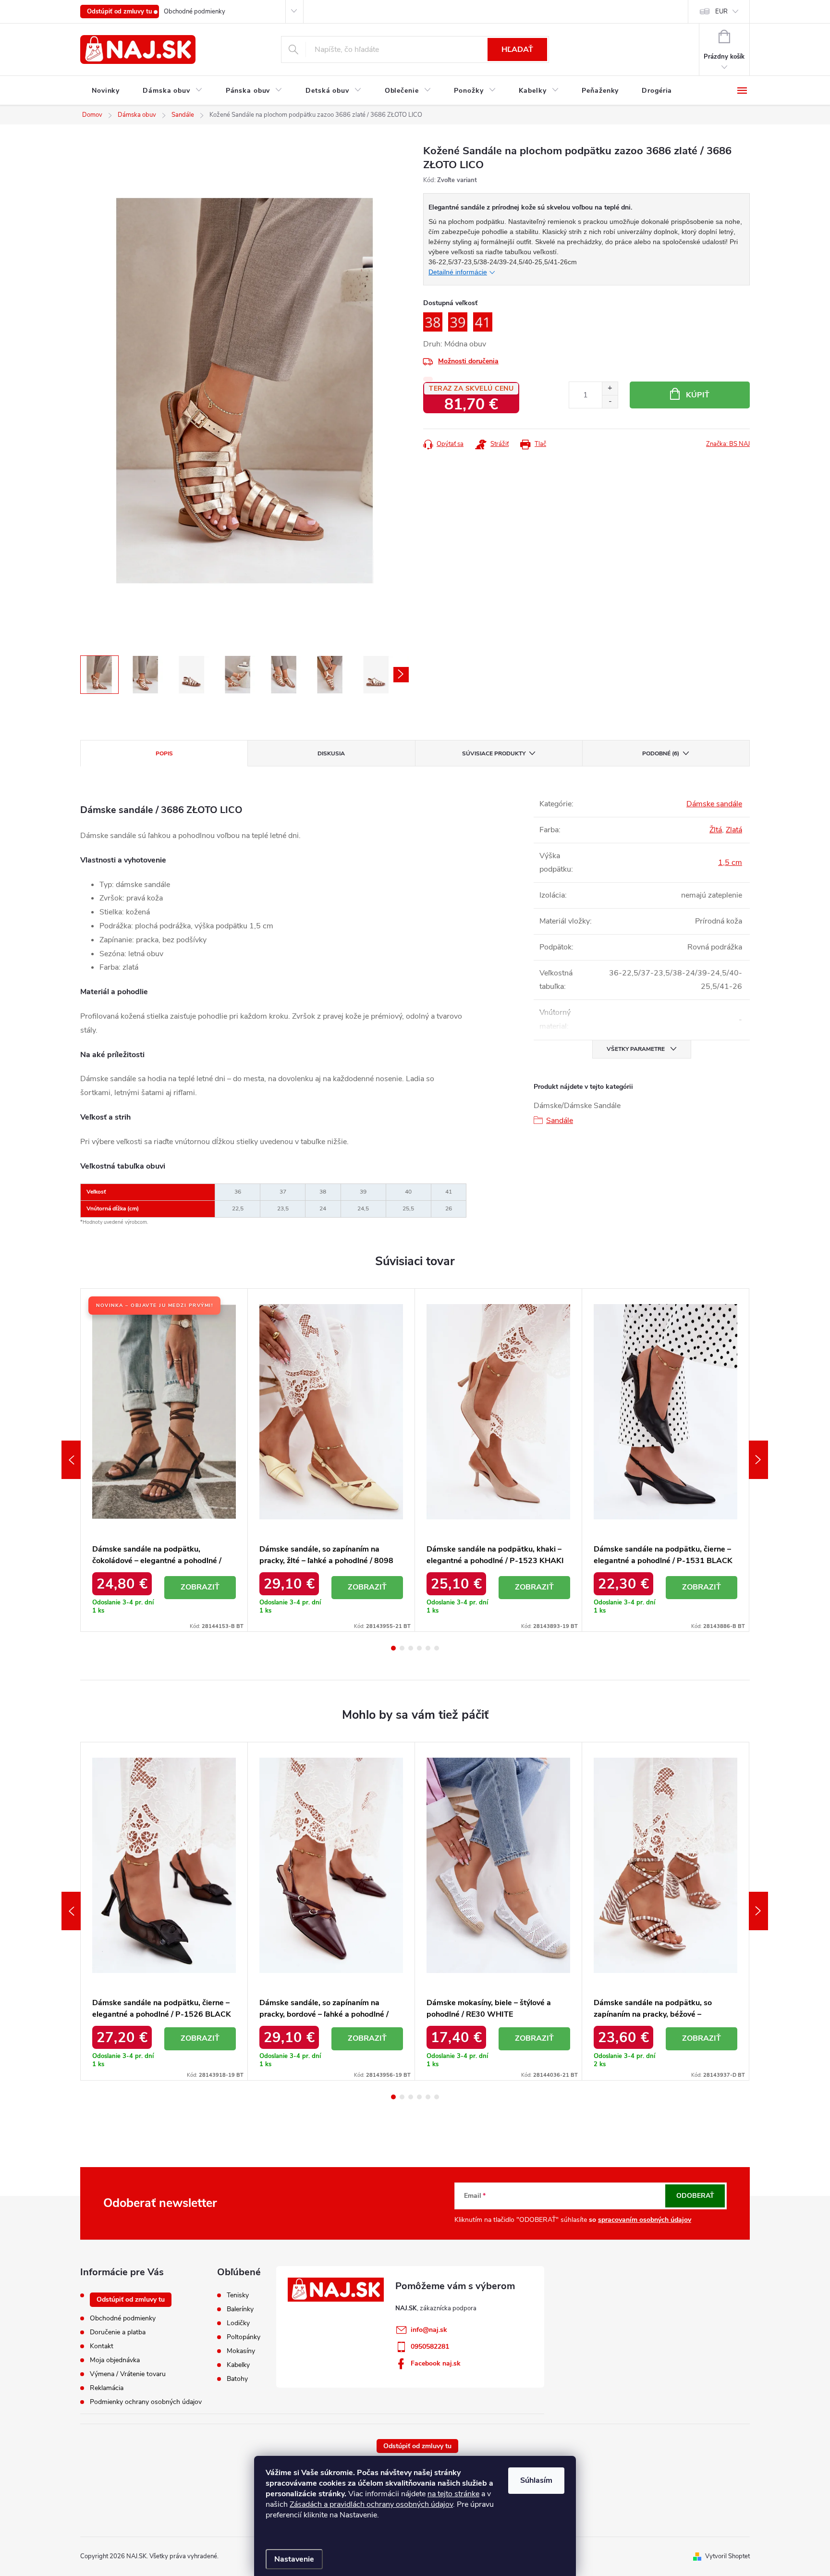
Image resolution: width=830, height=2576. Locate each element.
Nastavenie (294, 2559)
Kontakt (102, 2346)
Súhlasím (536, 2480)
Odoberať (695, 2196)
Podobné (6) (661, 753)
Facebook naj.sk (436, 2363)
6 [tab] (437, 1648)
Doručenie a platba (118, 2332)
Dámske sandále (714, 804)
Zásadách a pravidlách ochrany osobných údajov (371, 2504)
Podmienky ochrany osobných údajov (146, 2402)
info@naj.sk (429, 2330)
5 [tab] (428, 1648)
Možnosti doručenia (468, 361)
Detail (200, 1588)
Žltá (716, 830)
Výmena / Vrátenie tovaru (128, 2374)
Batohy (237, 2379)
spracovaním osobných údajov (645, 2220)
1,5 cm (730, 863)
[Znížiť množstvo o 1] (610, 401)
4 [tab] (419, 1648)
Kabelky (238, 2365)
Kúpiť (698, 395)
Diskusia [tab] (331, 753)
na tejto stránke (453, 2494)
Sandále (560, 1121)
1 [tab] (393, 1648)
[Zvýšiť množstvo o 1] (610, 388)
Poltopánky (244, 2337)
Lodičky (238, 2323)
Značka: (728, 444)
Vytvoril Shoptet (727, 2556)
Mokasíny (241, 2351)
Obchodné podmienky (195, 12)
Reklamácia (107, 2388)
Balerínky (240, 2309)
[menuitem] (106, 91)
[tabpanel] (164, 1460)
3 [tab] (411, 1648)
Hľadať (517, 49)
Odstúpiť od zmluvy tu (120, 12)
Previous (71, 1460)
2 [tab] (402, 1648)
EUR (721, 12)
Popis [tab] (164, 753)
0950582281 (430, 2347)
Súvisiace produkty (494, 753)
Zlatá (734, 830)
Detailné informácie (458, 272)
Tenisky (238, 2295)
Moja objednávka (115, 2360)
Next (758, 1460)
